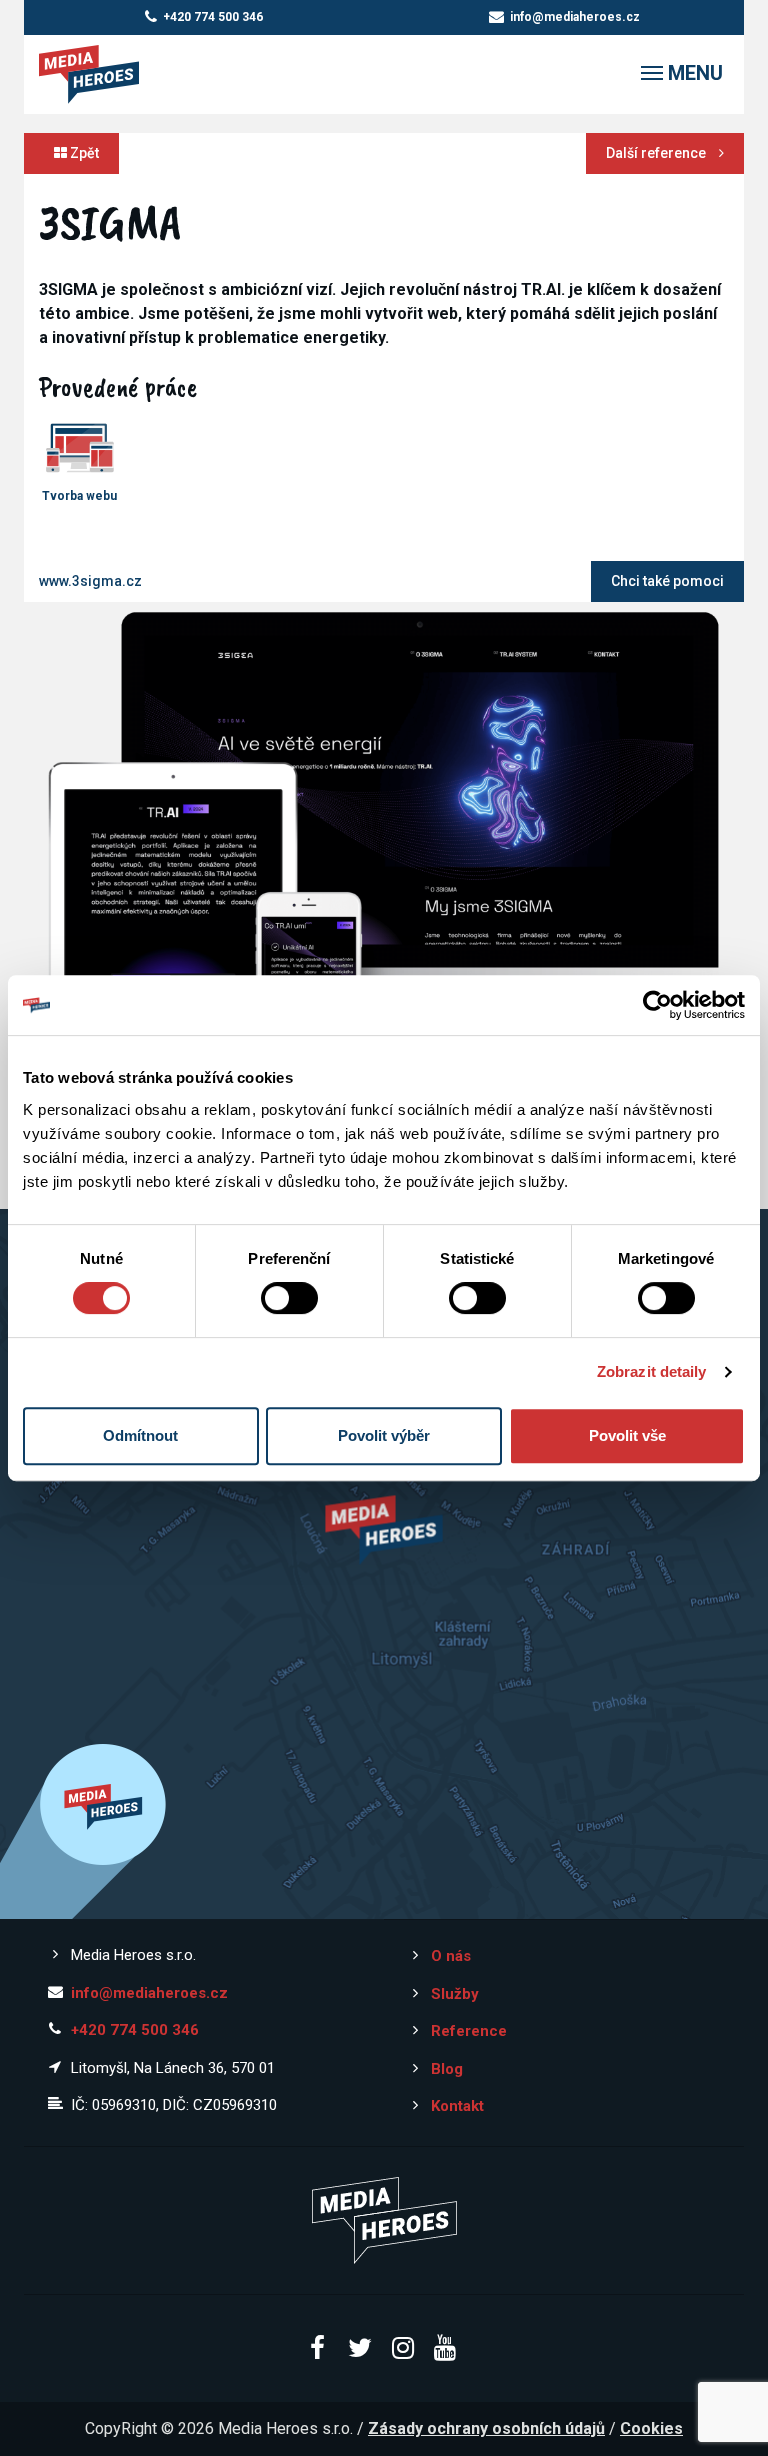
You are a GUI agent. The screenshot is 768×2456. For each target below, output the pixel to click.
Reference (469, 2031)
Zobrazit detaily (652, 1371)
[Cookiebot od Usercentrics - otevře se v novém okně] (657, 1005)
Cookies (651, 2428)
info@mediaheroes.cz (575, 17)
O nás (451, 1956)
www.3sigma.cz (90, 581)
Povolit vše (627, 1435)
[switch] (289, 1298)
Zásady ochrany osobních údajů (486, 2428)
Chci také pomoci (667, 581)
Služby (455, 1994)
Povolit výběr (384, 1435)
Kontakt (457, 2106)
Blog (447, 2069)
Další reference (657, 153)
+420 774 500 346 (213, 17)
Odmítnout (140, 1435)
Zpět (83, 153)
